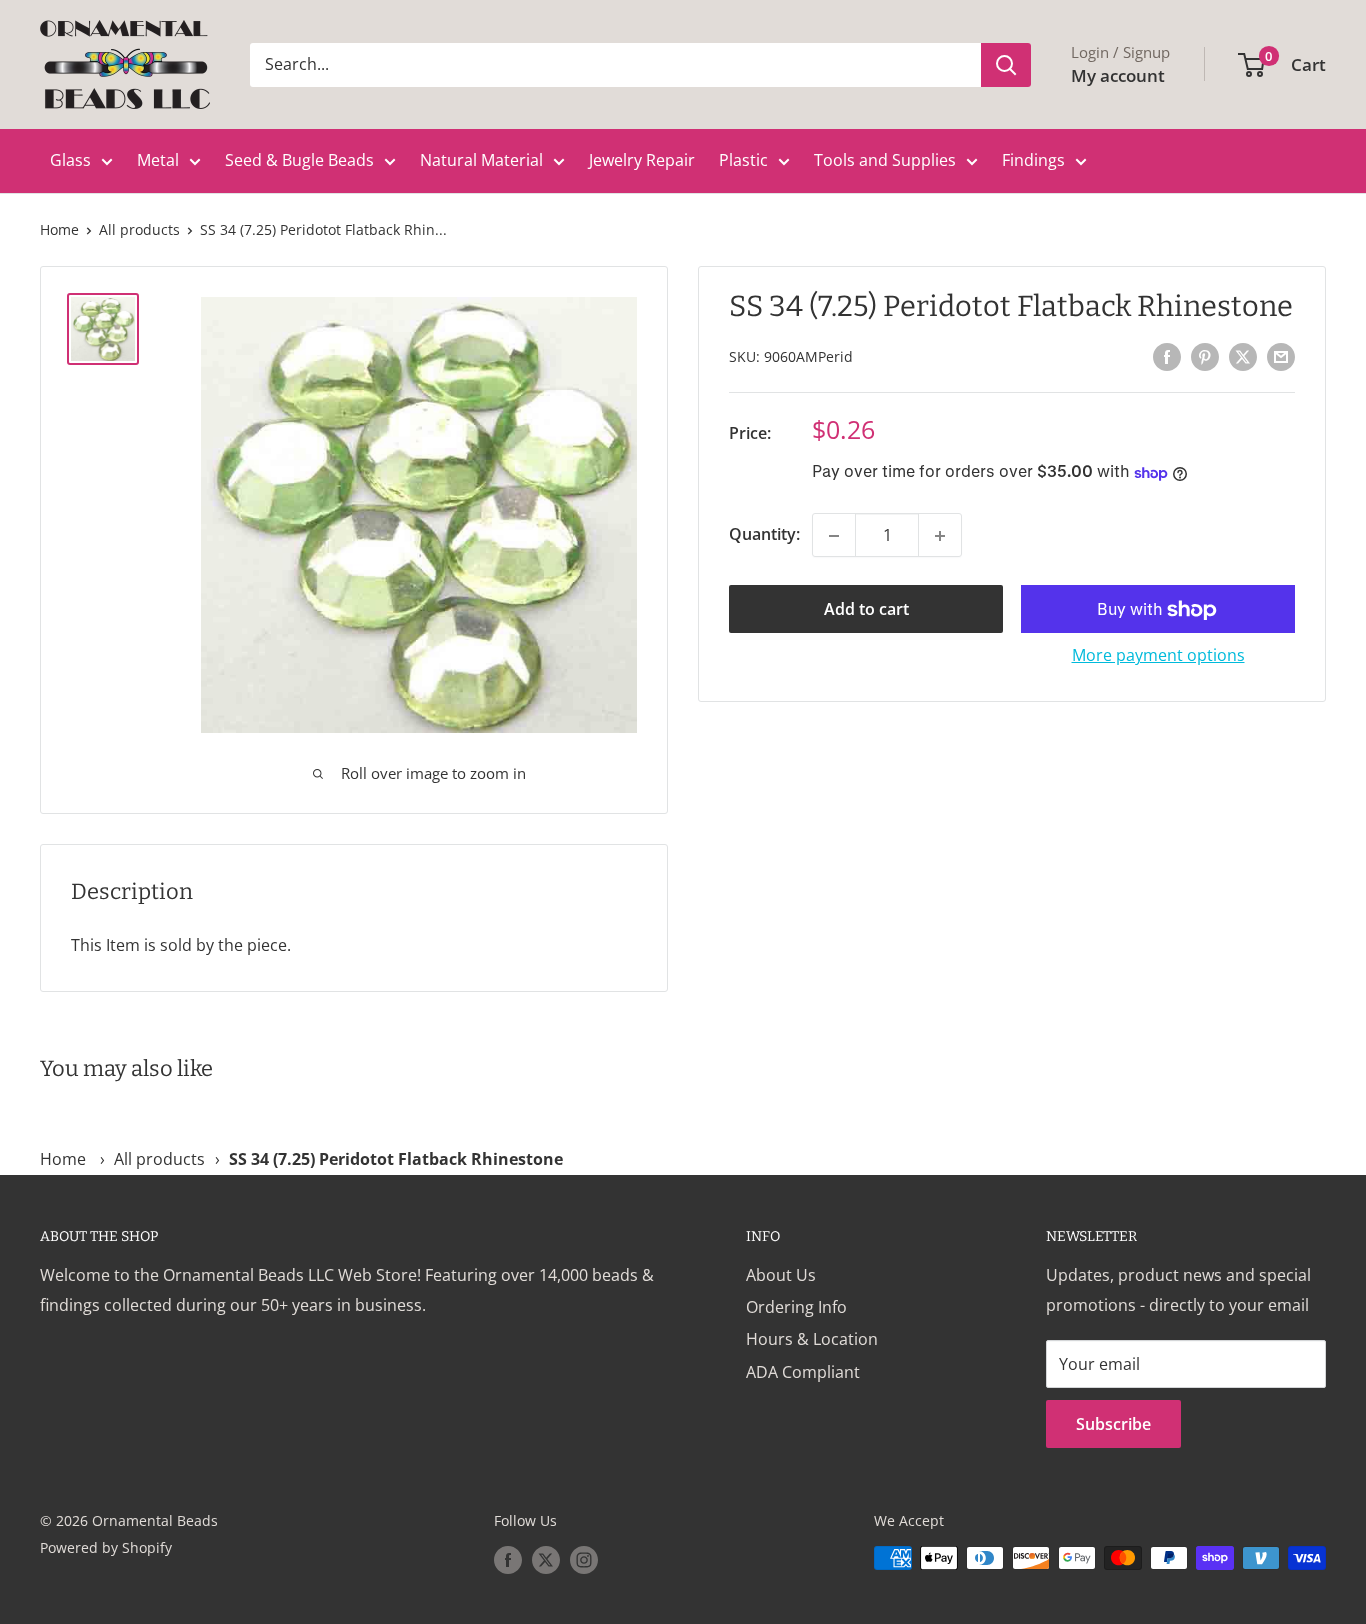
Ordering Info (796, 1307)
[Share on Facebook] (1167, 356)
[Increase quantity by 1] (940, 536)
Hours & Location (812, 1339)
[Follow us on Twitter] (546, 1560)
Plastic (743, 160)
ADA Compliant (803, 1372)
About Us (781, 1275)
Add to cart (866, 610)
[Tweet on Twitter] (1243, 356)
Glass (70, 160)
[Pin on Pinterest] (1205, 356)
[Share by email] (1281, 356)
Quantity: (764, 535)
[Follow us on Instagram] (584, 1560)
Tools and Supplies (885, 160)
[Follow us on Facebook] (508, 1560)
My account (1118, 75)
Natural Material (481, 160)
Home (59, 229)
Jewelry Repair (642, 160)
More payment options (1158, 656)
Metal (158, 160)
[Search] (1006, 65)
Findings (1033, 160)
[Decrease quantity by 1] (834, 536)
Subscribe (1113, 1424)
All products (139, 229)
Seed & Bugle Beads (299, 160)
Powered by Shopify (106, 1547)
